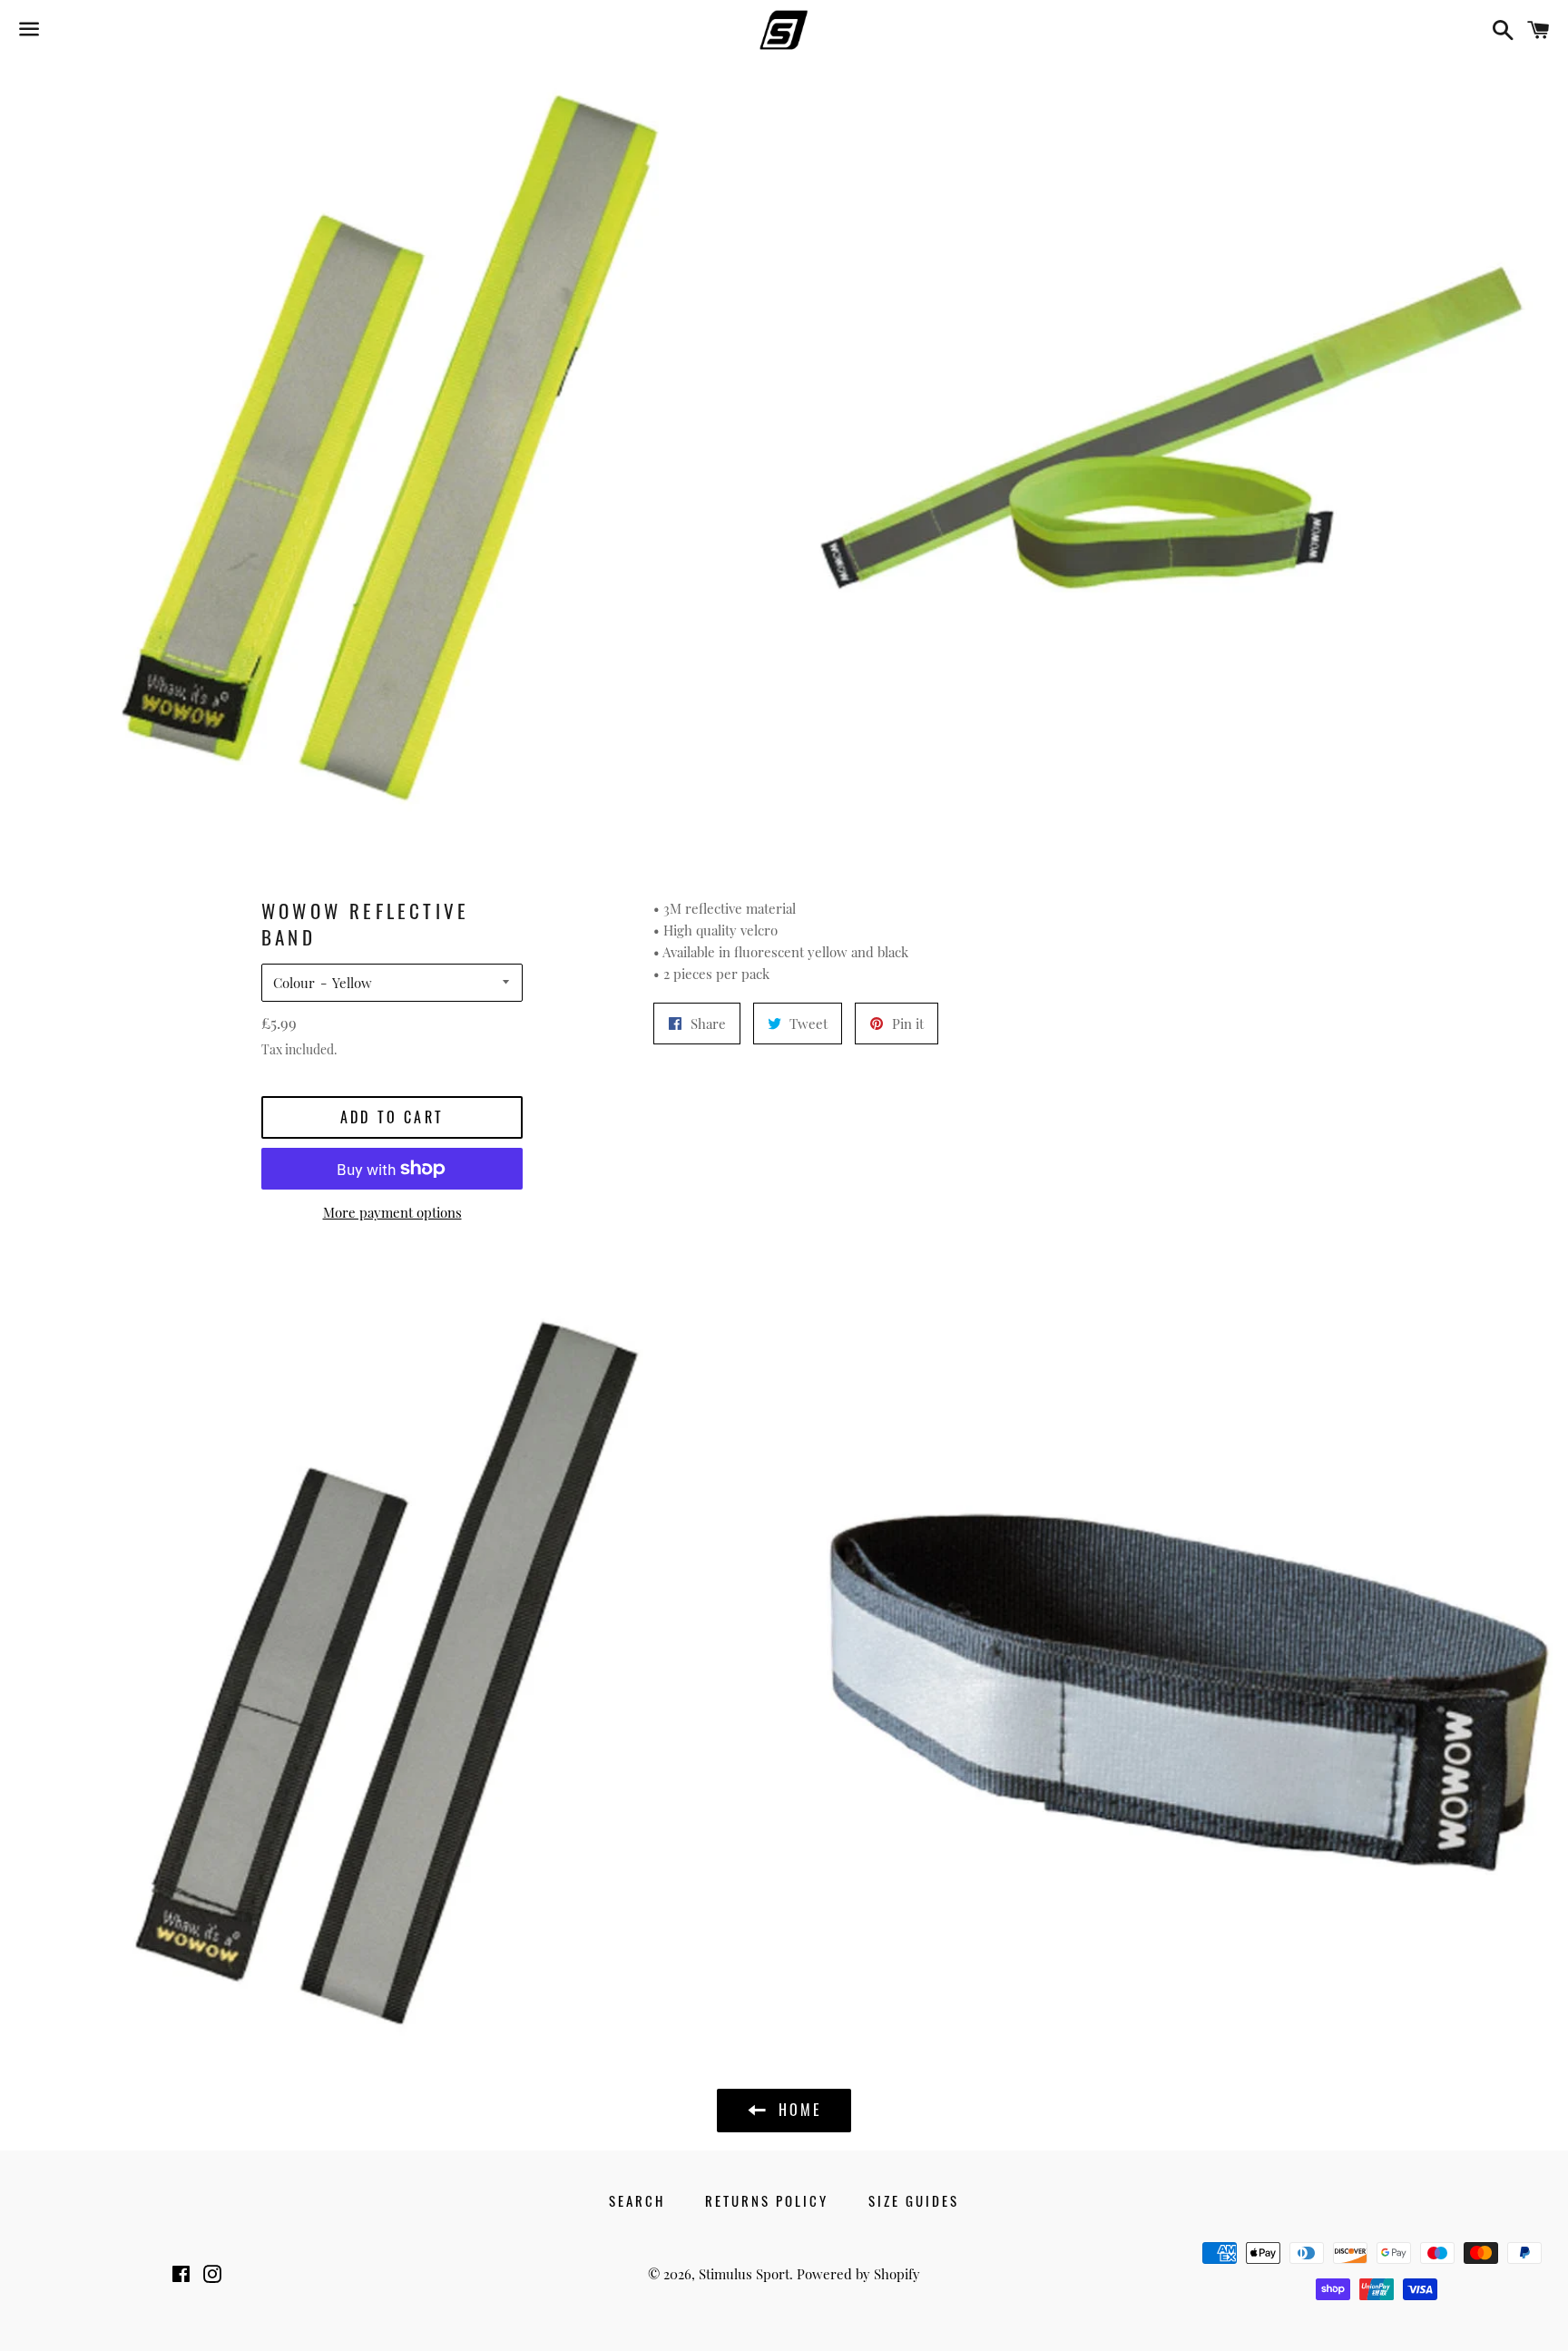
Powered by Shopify (858, 2274)
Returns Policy (767, 2200)
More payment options (392, 1212)
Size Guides (914, 2200)
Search (637, 2200)
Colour (294, 983)
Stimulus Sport (744, 2274)
